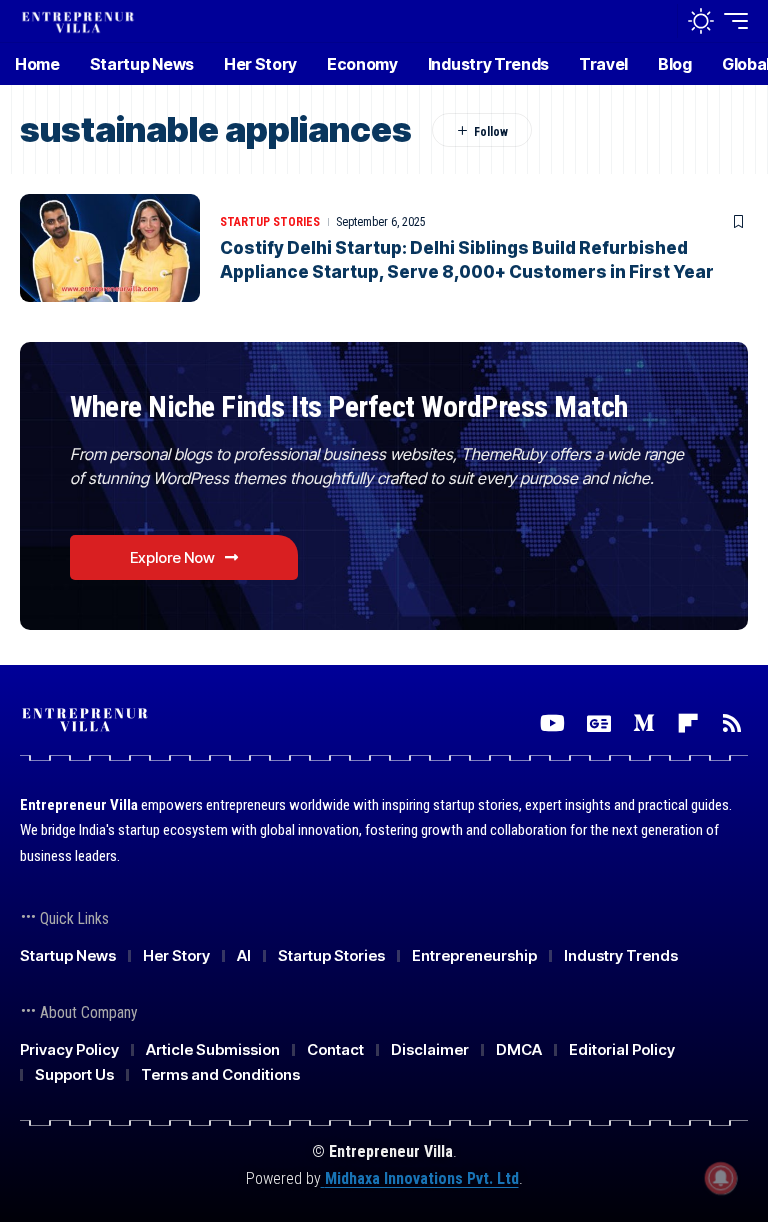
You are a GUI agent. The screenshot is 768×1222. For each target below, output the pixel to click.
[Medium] (644, 723)
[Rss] (732, 723)
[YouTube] (552, 723)
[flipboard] (688, 723)
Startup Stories (270, 222)
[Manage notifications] (721, 1178)
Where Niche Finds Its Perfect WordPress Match (349, 406)
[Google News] (599, 723)
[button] (657, 21)
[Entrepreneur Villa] (78, 20)
